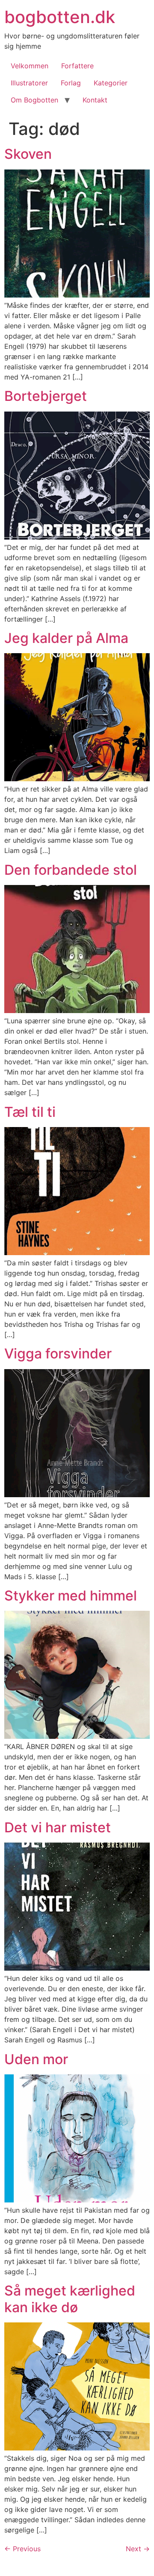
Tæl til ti (30, 1112)
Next (138, 2549)
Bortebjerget (46, 396)
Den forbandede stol (71, 870)
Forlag (71, 83)
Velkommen (30, 66)
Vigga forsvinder (58, 1354)
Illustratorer (29, 83)
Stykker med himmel (71, 1596)
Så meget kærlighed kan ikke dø (70, 2299)
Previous (22, 2549)
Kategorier (111, 83)
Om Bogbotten (34, 100)
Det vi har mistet (58, 1827)
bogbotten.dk (60, 17)
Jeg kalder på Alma (66, 638)
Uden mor (36, 2059)
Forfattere (77, 66)
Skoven (28, 154)
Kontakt (95, 100)
